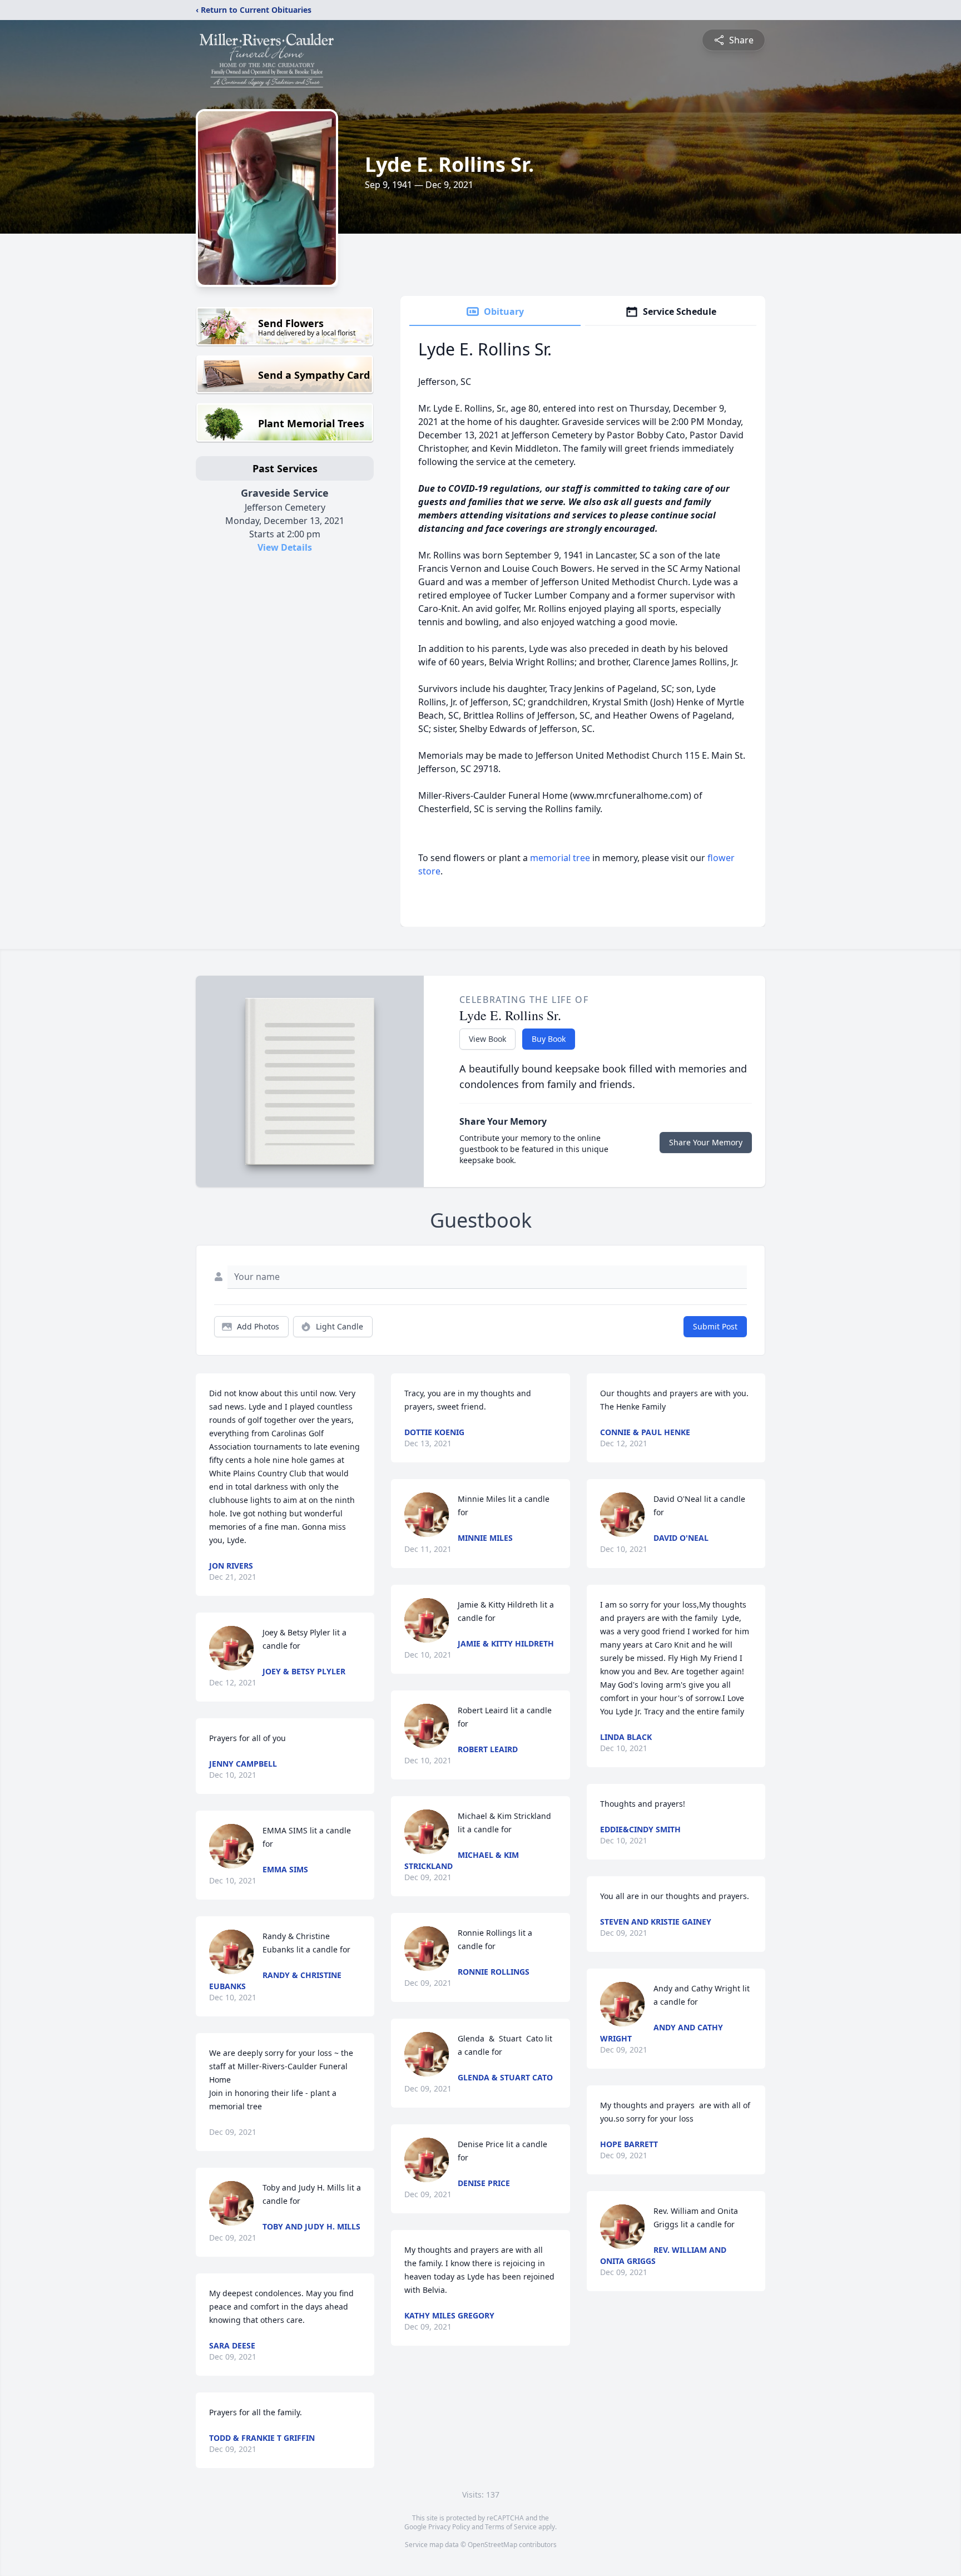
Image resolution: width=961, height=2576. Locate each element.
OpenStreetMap (492, 2545)
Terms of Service (511, 2527)
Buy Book (549, 1039)
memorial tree (560, 858)
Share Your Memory (706, 1142)
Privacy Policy (449, 2527)
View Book (487, 1039)
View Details (285, 547)
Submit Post (715, 1326)
